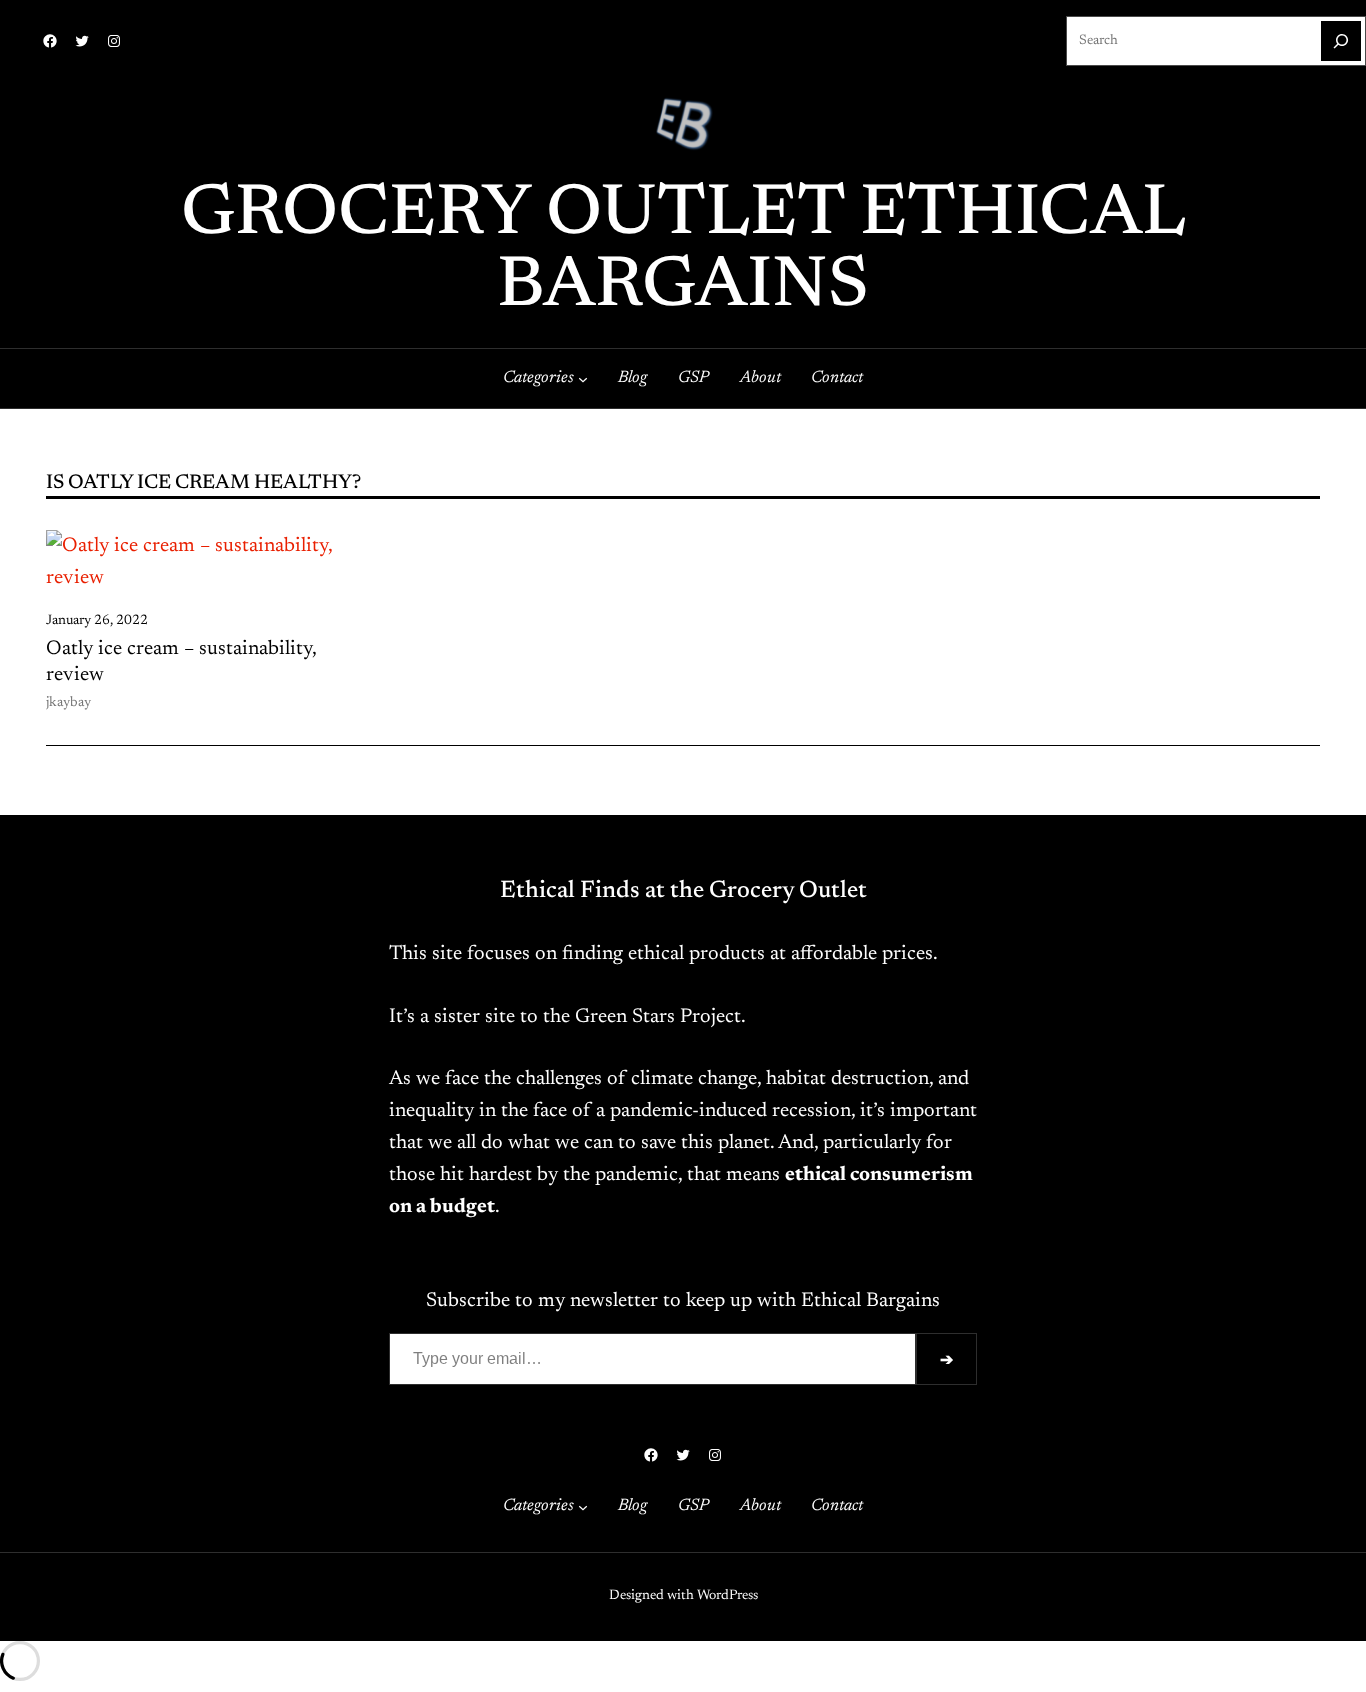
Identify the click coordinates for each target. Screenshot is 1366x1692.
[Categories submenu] (583, 379)
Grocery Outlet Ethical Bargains (683, 252)
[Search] (1341, 41)
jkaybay (68, 703)
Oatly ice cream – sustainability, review (181, 662)
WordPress (727, 1596)
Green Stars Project (658, 1017)
